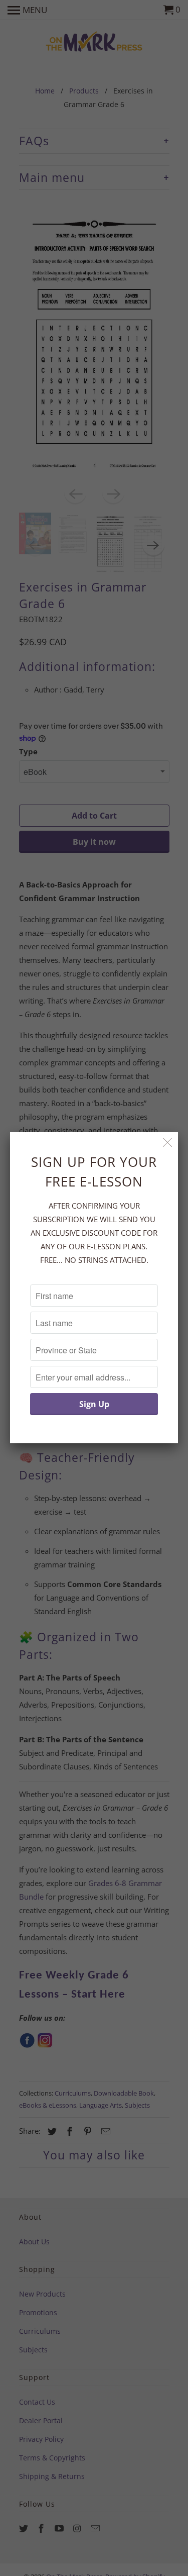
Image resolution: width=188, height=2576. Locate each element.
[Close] (168, 1143)
